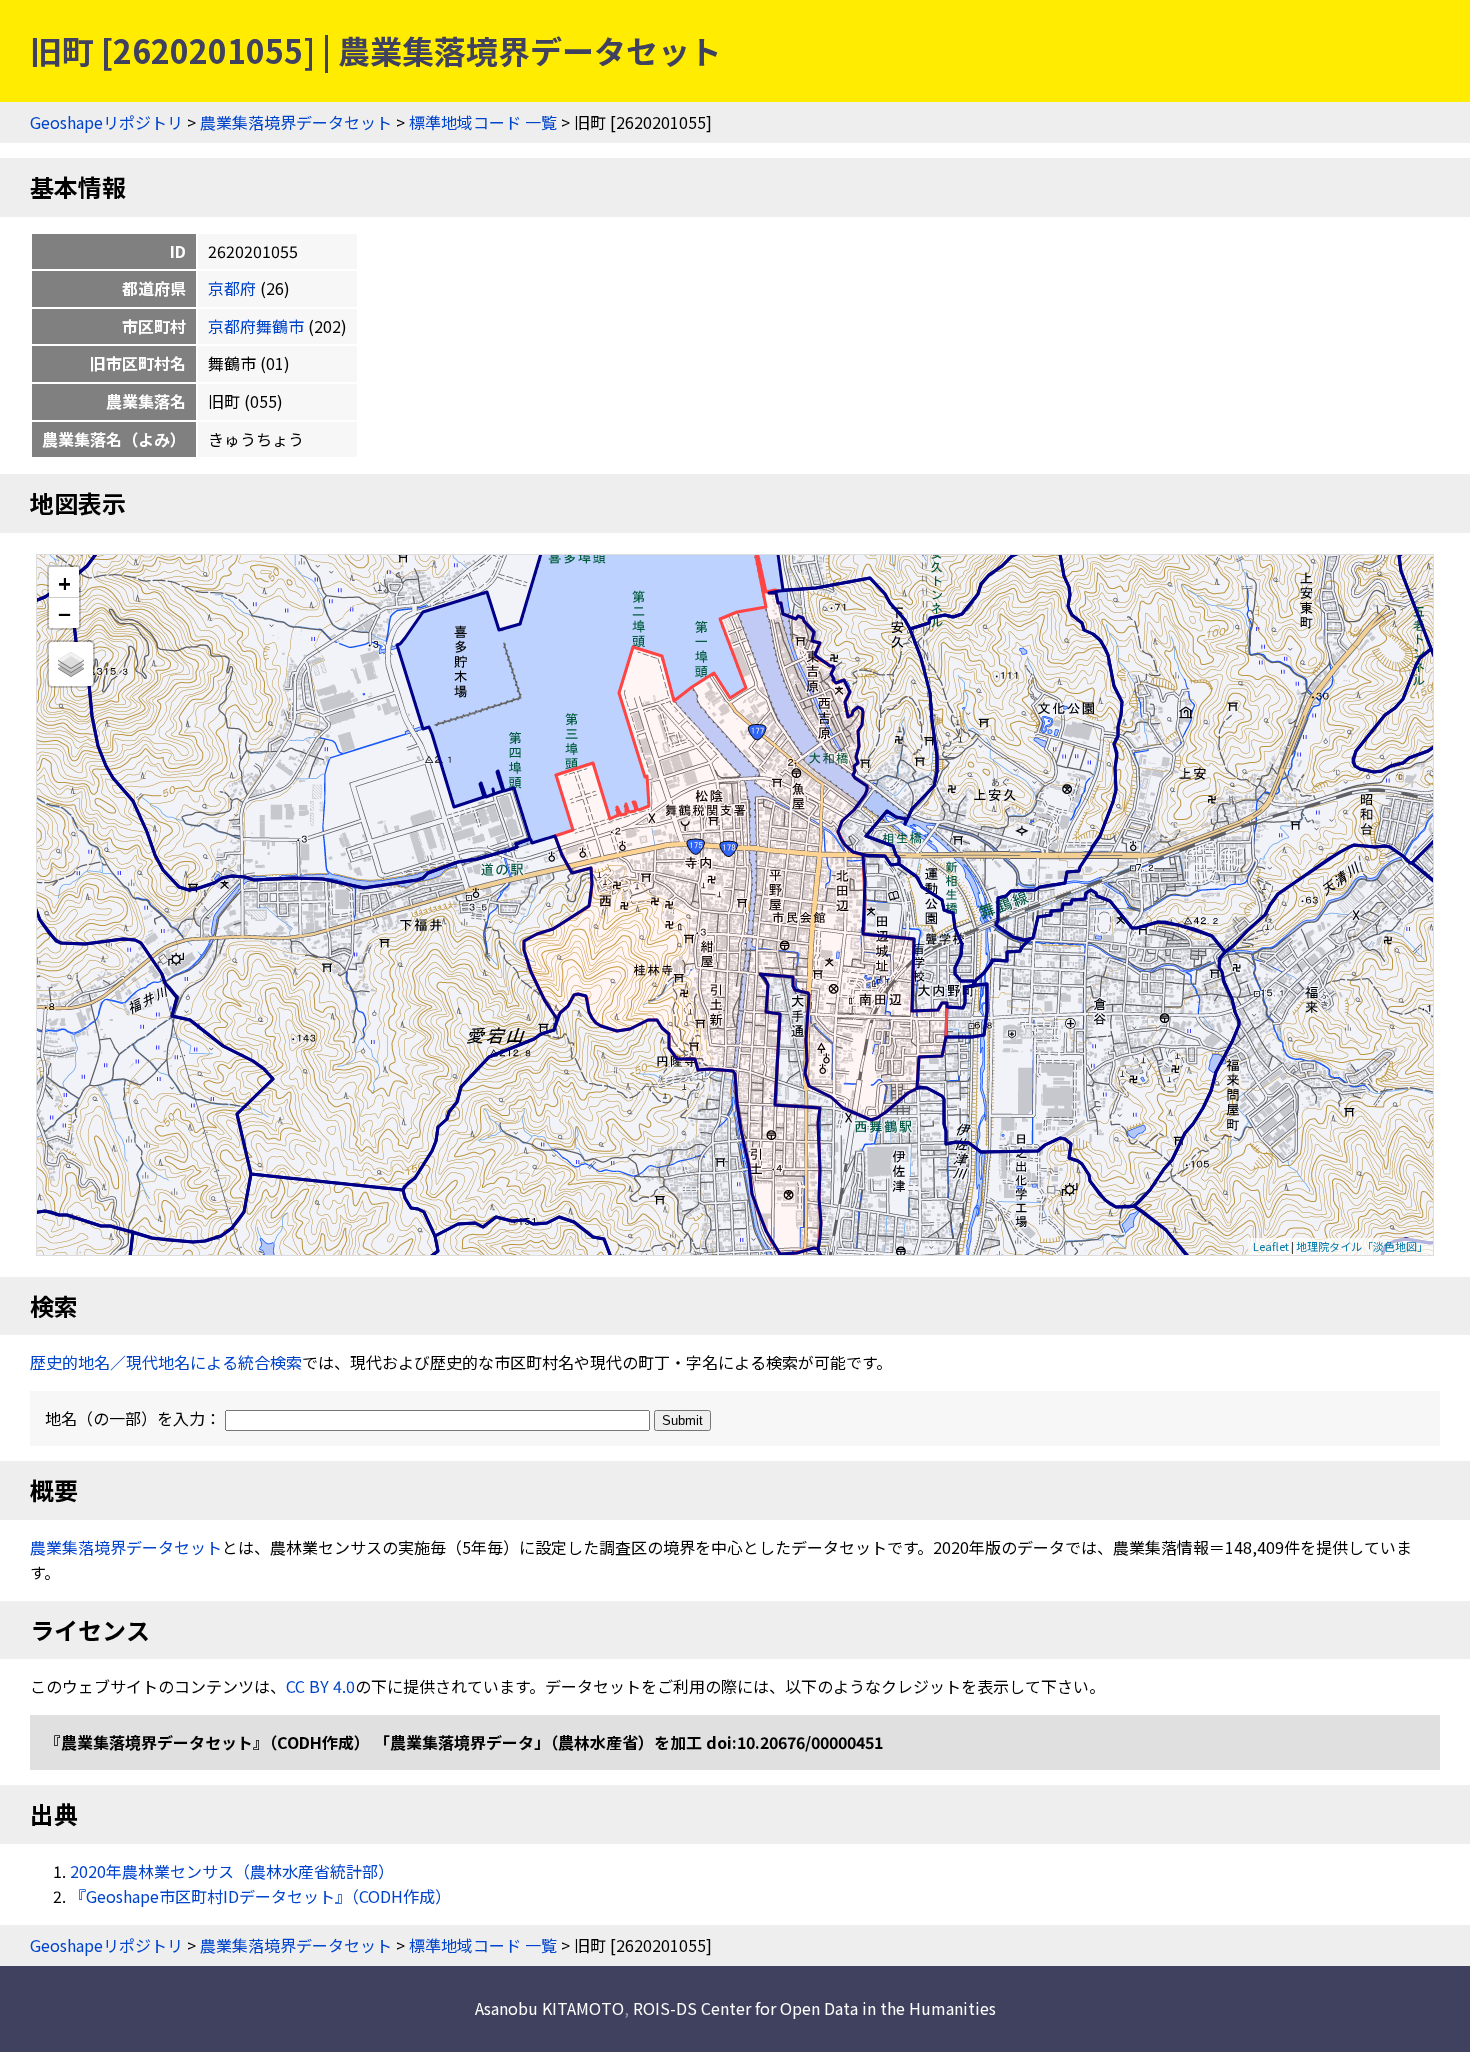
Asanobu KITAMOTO (549, 2008)
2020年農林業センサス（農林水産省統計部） (232, 1871)
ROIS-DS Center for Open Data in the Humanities (814, 2008)
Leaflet (1271, 1246)
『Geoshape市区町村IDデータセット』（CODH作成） (260, 1896)
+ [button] (64, 582)
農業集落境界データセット (296, 122)
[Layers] (71, 664)
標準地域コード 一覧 (483, 122)
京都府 (232, 288)
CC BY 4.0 (320, 1686)
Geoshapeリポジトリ (106, 122)
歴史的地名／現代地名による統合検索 (166, 1362)
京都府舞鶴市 (256, 326)
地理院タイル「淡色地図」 (1362, 1246)
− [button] (64, 613)
